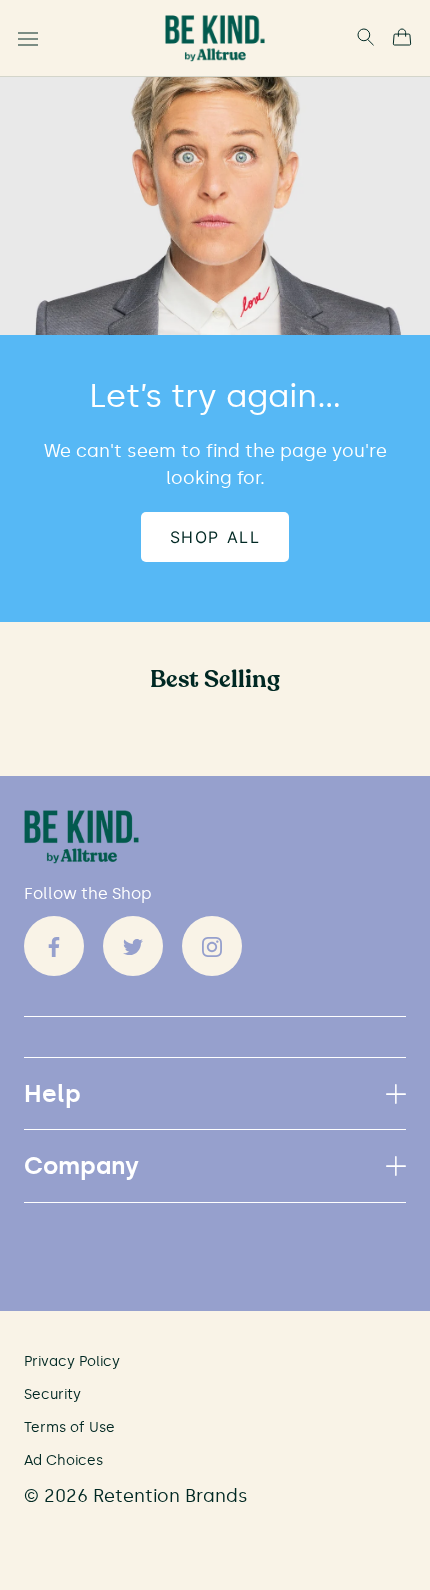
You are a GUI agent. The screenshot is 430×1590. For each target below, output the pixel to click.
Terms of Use (69, 1427)
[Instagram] (212, 946)
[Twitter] (133, 946)
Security (52, 1394)
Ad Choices (63, 1460)
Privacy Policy (72, 1361)
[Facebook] (54, 946)
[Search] (365, 38)
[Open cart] (402, 38)
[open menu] (28, 39)
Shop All (215, 537)
